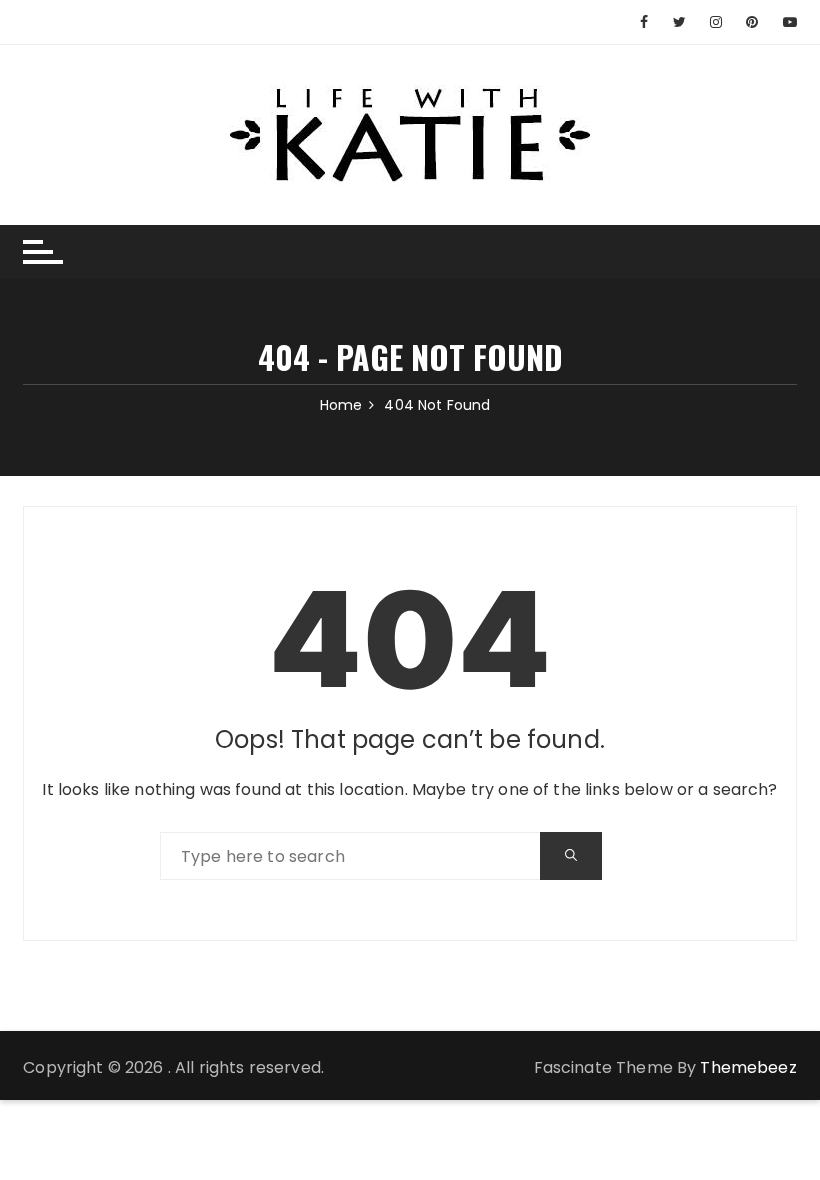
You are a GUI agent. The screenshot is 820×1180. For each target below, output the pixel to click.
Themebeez (748, 1067)
